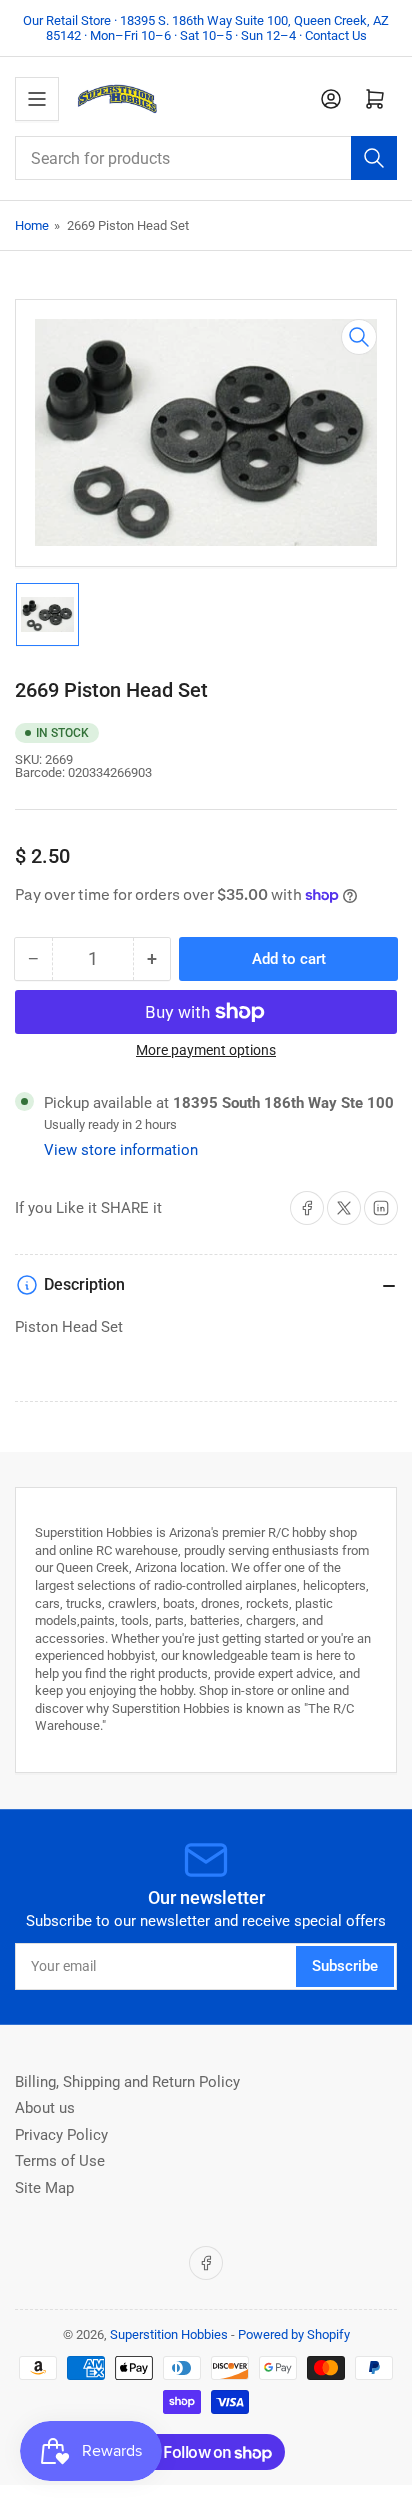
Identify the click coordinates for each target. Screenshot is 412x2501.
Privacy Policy (61, 2135)
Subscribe (345, 1966)
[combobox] (206, 158)
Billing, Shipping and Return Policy (127, 2082)
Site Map (44, 2188)
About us (45, 2108)
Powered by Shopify (294, 2334)
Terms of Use (60, 2161)
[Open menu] (37, 99)
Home (32, 225)
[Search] (374, 158)
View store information (121, 1150)
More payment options (206, 1050)
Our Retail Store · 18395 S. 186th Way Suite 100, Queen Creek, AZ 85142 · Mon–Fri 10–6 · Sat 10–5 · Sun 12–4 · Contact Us (206, 28)
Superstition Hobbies (169, 2334)
